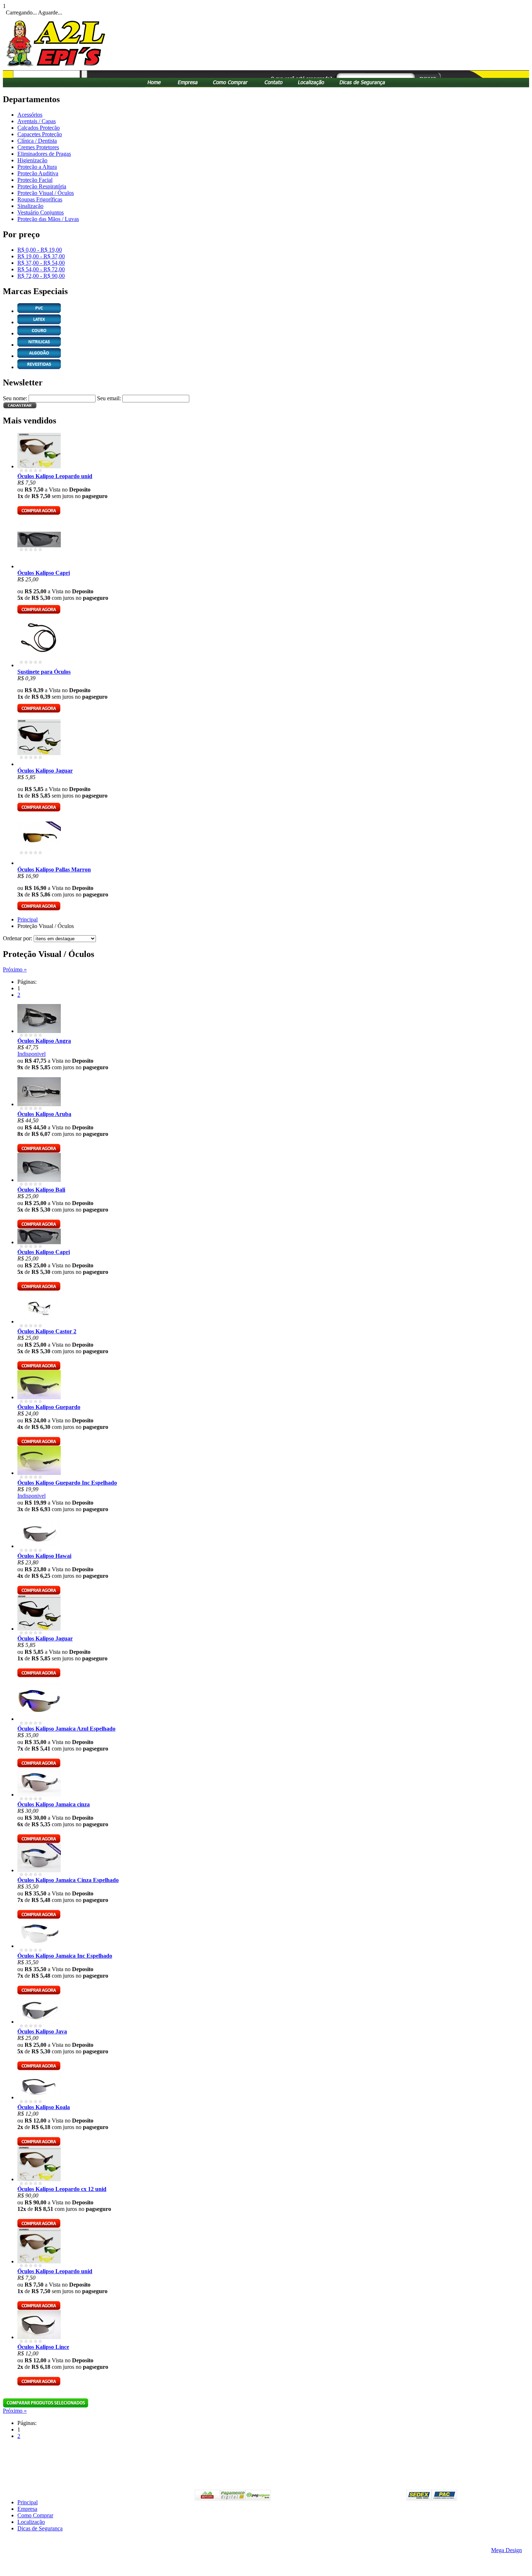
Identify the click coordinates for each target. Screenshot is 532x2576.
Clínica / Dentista (37, 141)
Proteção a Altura (37, 167)
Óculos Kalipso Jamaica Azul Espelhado (66, 1729)
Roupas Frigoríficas (40, 199)
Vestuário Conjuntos (41, 212)
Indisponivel (31, 1054)
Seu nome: (15, 398)
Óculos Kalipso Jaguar (45, 771)
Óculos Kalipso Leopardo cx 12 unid (62, 2189)
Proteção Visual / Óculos (46, 193)
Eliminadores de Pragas (44, 154)
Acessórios (30, 115)
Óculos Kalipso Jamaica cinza (54, 1804)
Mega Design (506, 2550)
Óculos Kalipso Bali (41, 1190)
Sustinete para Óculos (44, 672)
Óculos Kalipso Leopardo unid (55, 476)
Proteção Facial (35, 180)
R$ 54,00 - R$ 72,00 (41, 269)
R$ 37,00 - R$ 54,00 (41, 263)
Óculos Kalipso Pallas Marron (54, 869)
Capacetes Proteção (40, 134)
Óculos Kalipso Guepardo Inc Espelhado (67, 1483)
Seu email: (109, 398)
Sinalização (30, 206)
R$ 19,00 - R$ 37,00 (41, 256)
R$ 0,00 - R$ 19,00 (40, 250)
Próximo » (15, 969)
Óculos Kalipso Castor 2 (47, 1331)
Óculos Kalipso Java (42, 2031)
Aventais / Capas (37, 121)
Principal (28, 919)
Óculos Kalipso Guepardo (49, 1407)
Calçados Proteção (39, 128)
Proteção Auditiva (38, 173)
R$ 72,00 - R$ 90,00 (41, 276)
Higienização (32, 160)
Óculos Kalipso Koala (44, 2107)
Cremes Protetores (38, 147)
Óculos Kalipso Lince (43, 2347)
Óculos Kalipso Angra (44, 1041)
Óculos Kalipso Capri (44, 573)
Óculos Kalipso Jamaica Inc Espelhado (65, 1956)
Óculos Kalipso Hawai (44, 1556)
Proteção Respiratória (42, 186)
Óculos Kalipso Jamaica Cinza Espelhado (68, 1880)
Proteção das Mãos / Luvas (48, 219)
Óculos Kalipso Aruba (44, 1114)
